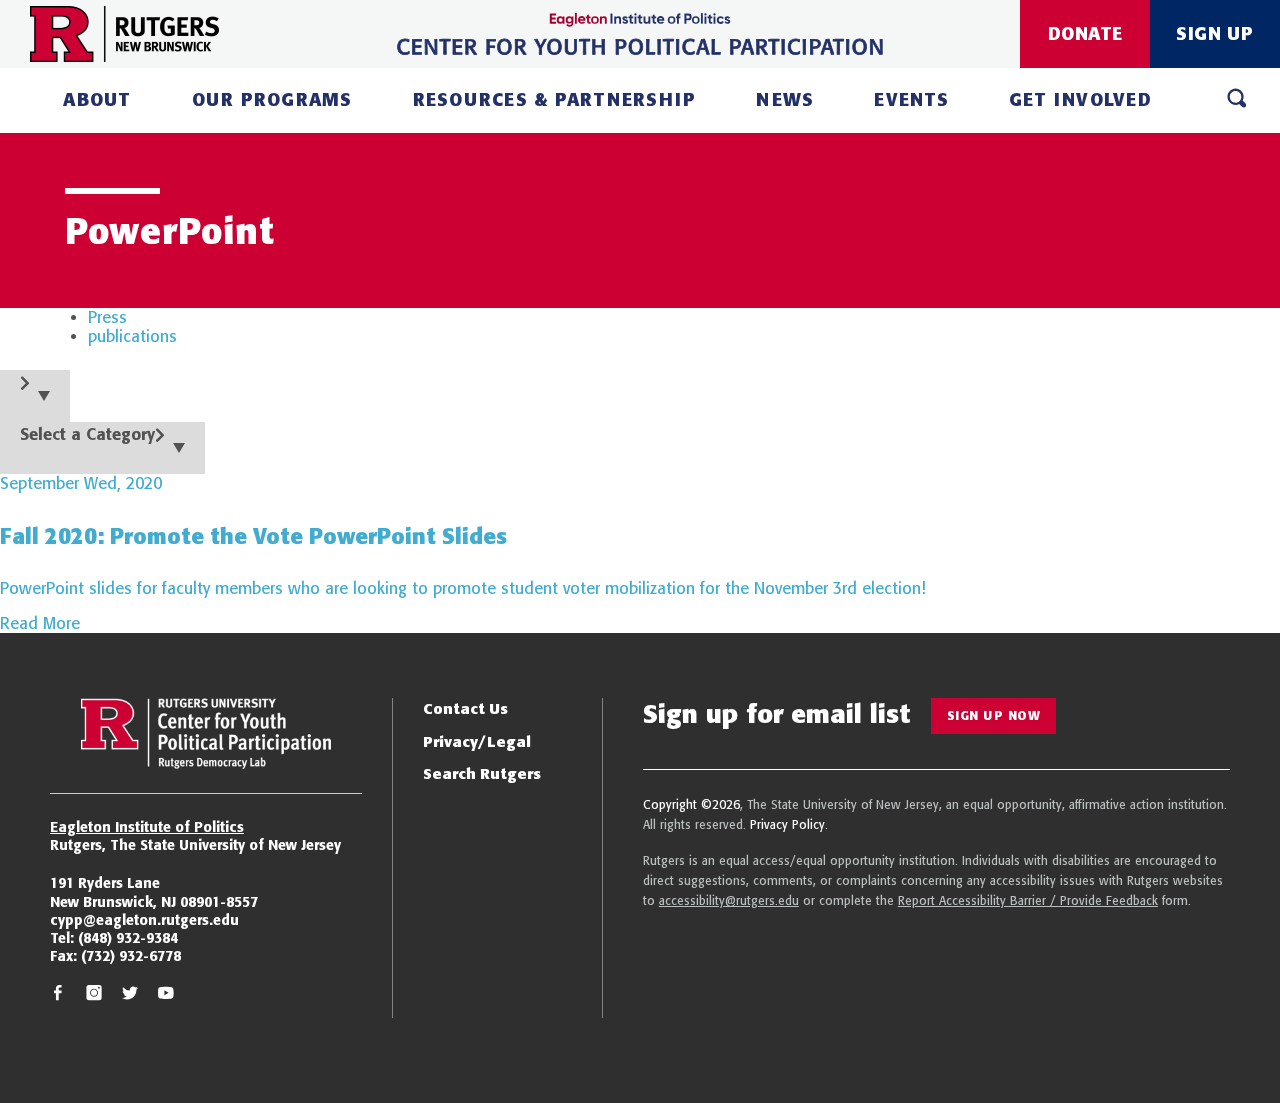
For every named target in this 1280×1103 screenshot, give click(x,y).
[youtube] (166, 995)
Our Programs (272, 99)
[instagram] (94, 995)
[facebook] (58, 995)
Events (911, 99)
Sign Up (1215, 33)
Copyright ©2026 (691, 804)
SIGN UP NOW (994, 715)
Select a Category (87, 434)
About (97, 99)
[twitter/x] (130, 995)
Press (107, 317)
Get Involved (1080, 99)
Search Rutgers (482, 773)
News (785, 99)
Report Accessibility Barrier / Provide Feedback (1028, 900)
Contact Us (465, 708)
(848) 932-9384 (128, 938)
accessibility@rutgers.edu (729, 900)
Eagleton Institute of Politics (147, 827)
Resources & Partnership (555, 99)
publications (132, 336)
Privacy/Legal (477, 741)
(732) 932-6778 (131, 956)
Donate (1085, 33)
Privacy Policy (787, 824)
